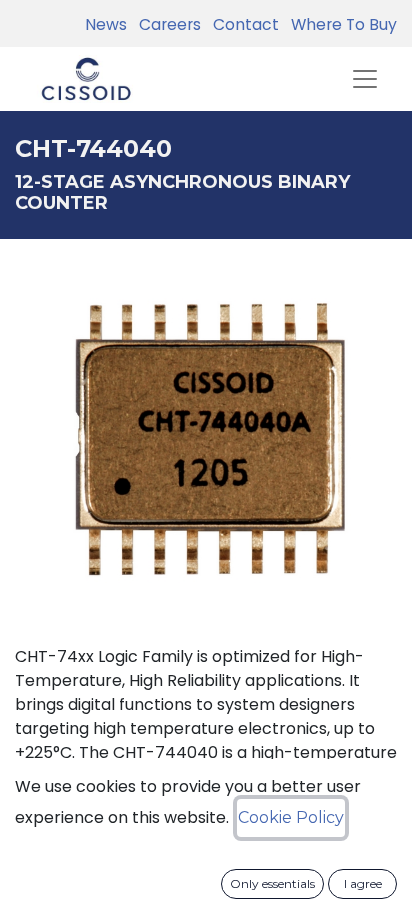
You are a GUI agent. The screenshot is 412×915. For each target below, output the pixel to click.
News (106, 24)
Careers (166, 24)
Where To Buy (340, 24)
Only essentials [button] (272, 883)
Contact (242, 24)
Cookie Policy (291, 817)
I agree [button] (363, 883)
